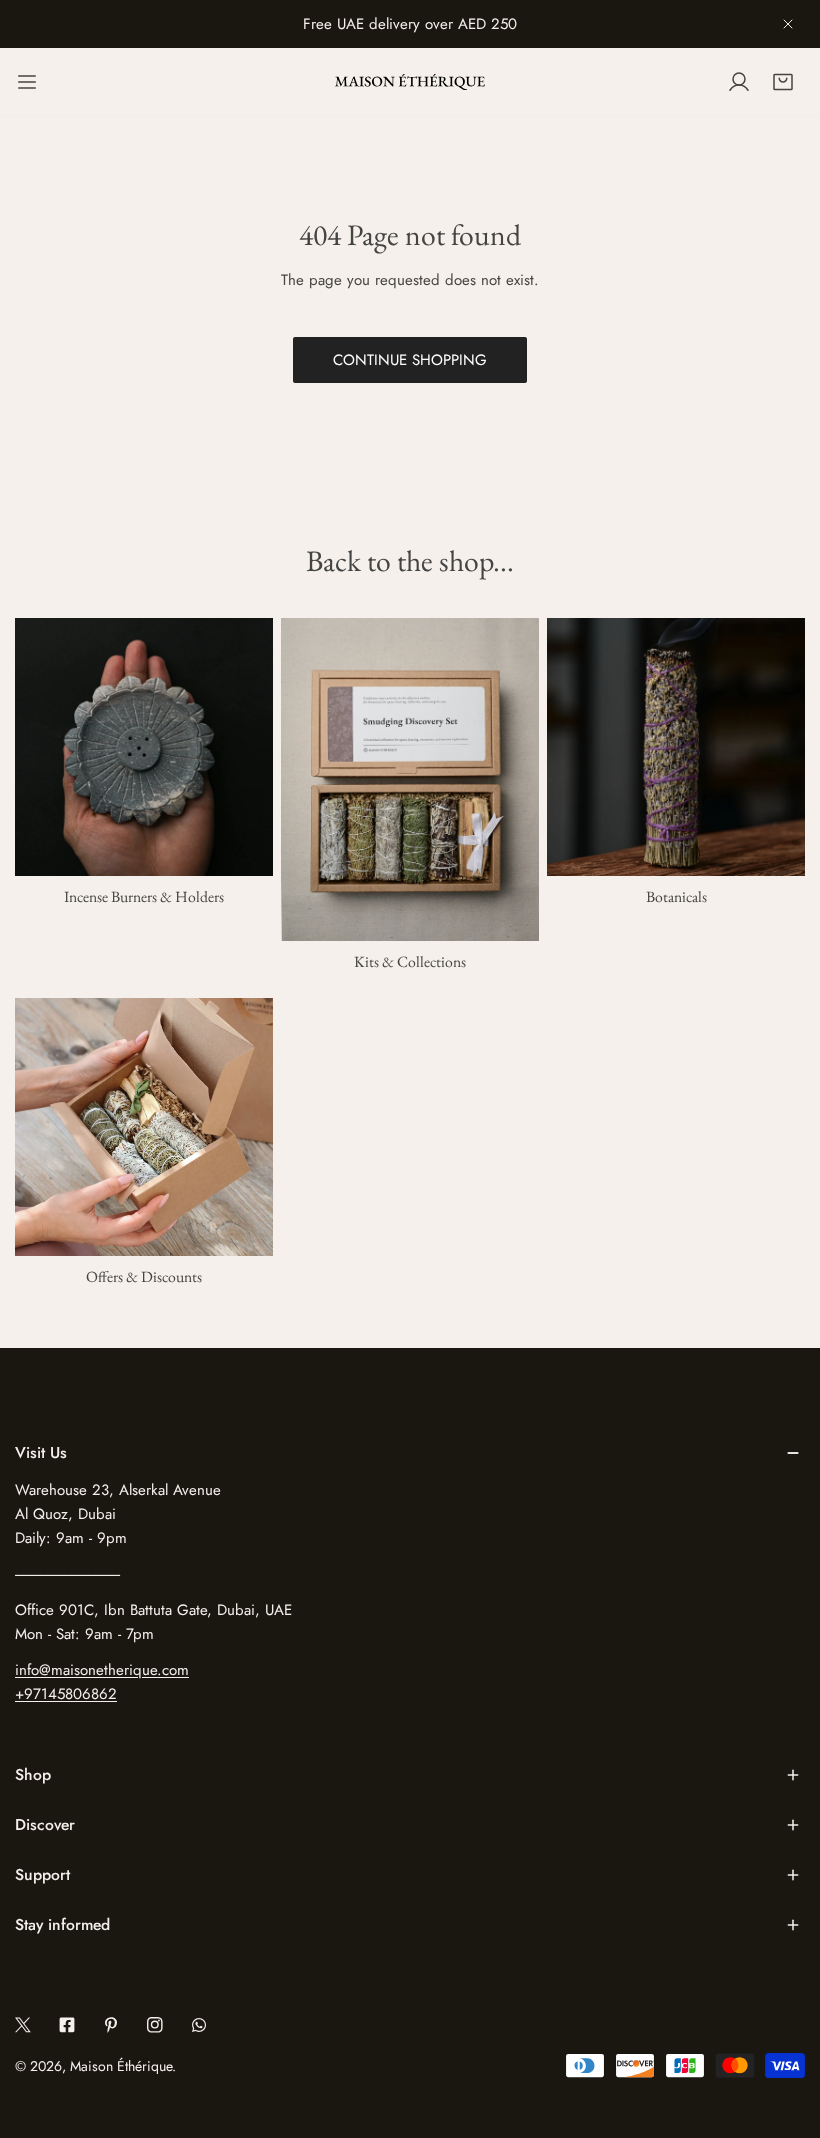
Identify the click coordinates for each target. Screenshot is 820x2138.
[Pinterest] (111, 2025)
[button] (783, 82)
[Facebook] (67, 2025)
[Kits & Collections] (410, 779)
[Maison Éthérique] (410, 82)
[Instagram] (155, 2025)
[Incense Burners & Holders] (144, 747)
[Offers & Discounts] (144, 1127)
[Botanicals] (676, 747)
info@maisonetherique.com (102, 1670)
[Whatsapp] (199, 2025)
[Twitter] (23, 2025)
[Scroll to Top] (784, 2032)
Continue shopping (410, 360)
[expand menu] (27, 82)
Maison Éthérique (121, 2066)
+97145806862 (66, 1694)
